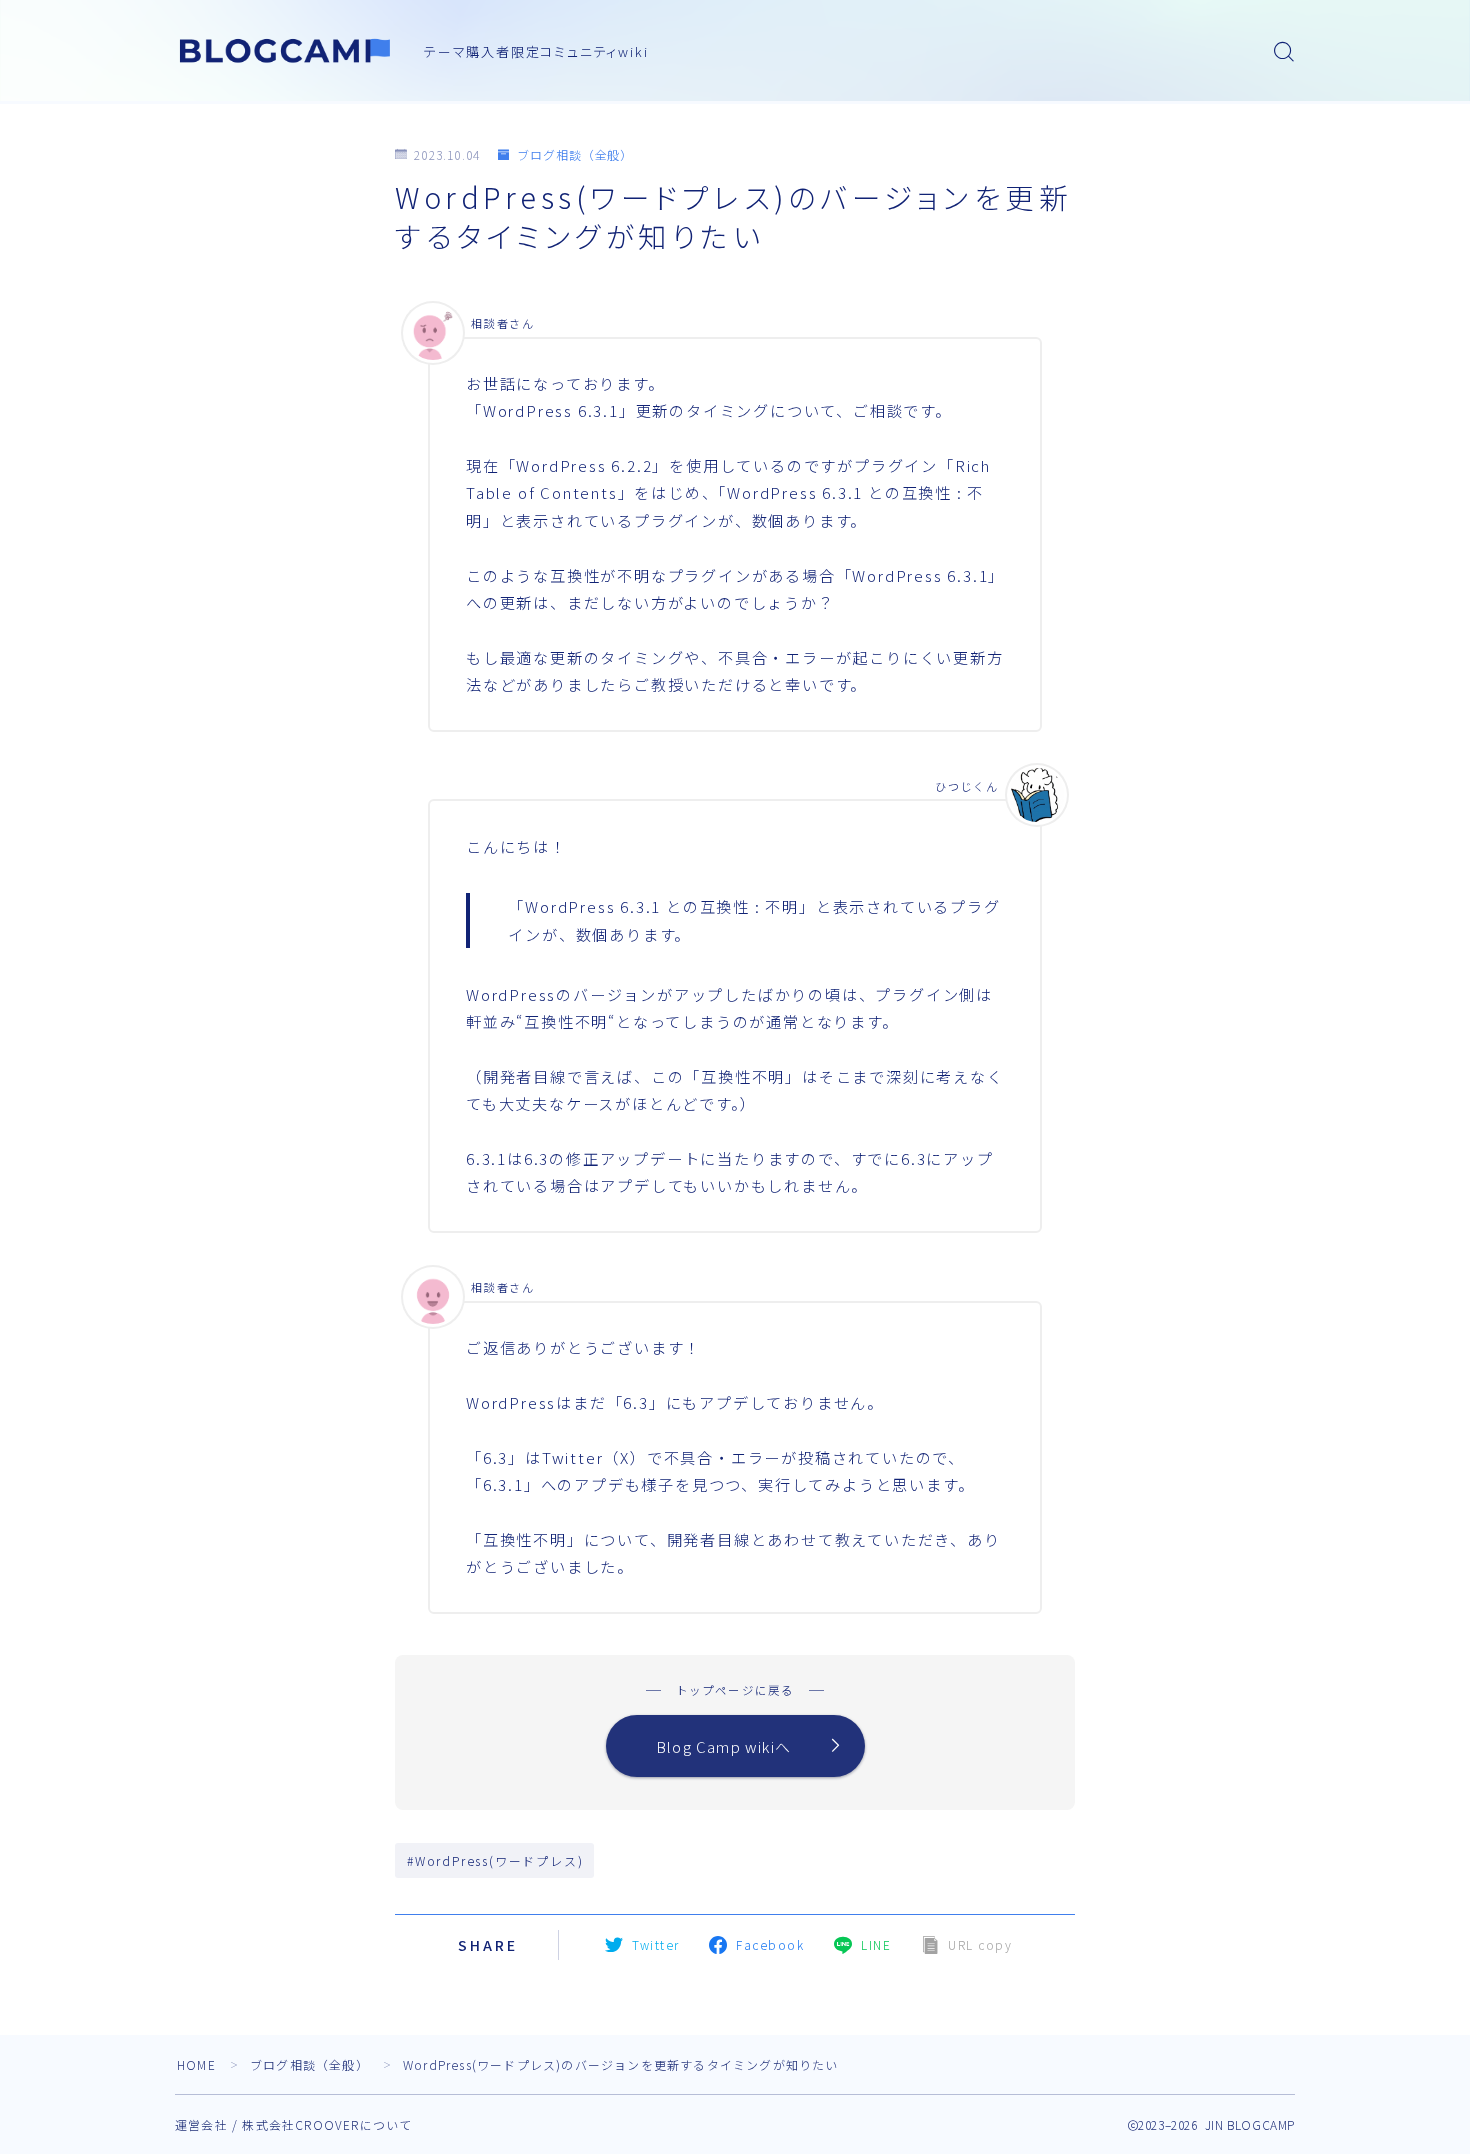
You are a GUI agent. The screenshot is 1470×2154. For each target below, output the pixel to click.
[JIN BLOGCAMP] (286, 51)
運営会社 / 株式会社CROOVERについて (293, 2124)
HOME (196, 2064)
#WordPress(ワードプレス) (495, 1860)
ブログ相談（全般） (575, 154)
